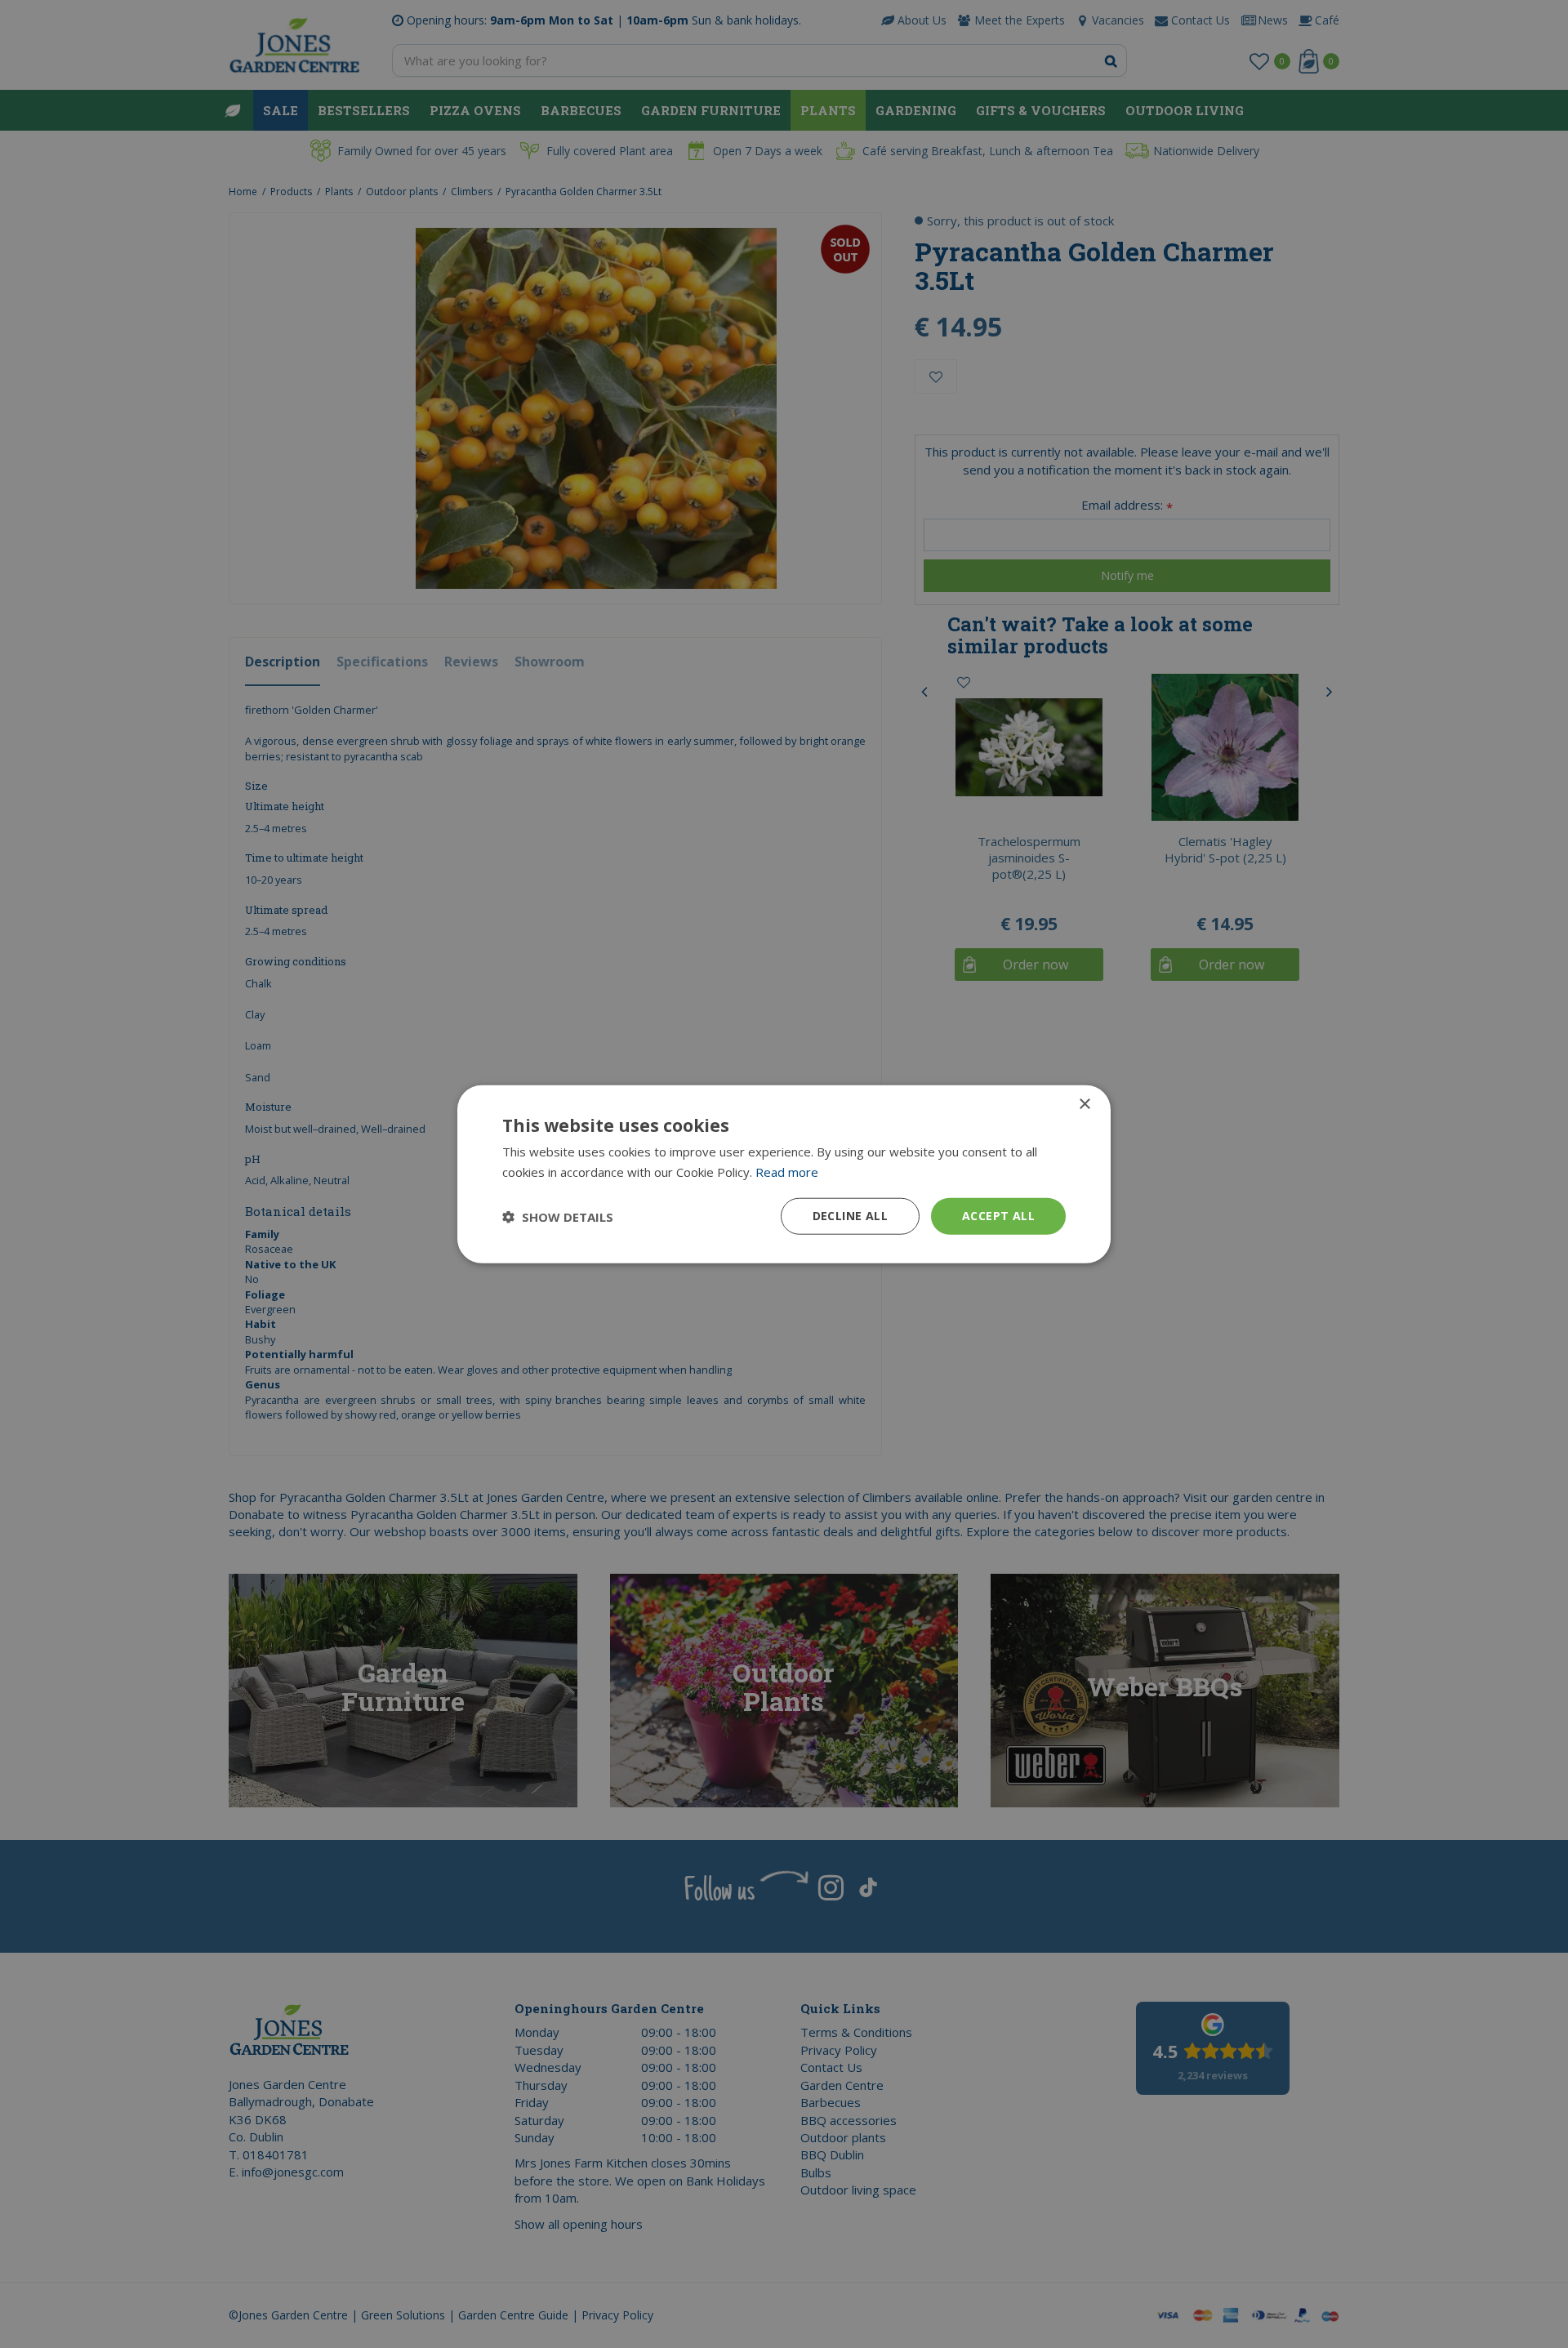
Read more (787, 1171)
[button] (558, 1216)
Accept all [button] (998, 1216)
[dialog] (784, 1174)
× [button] (1084, 1104)
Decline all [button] (850, 1216)
